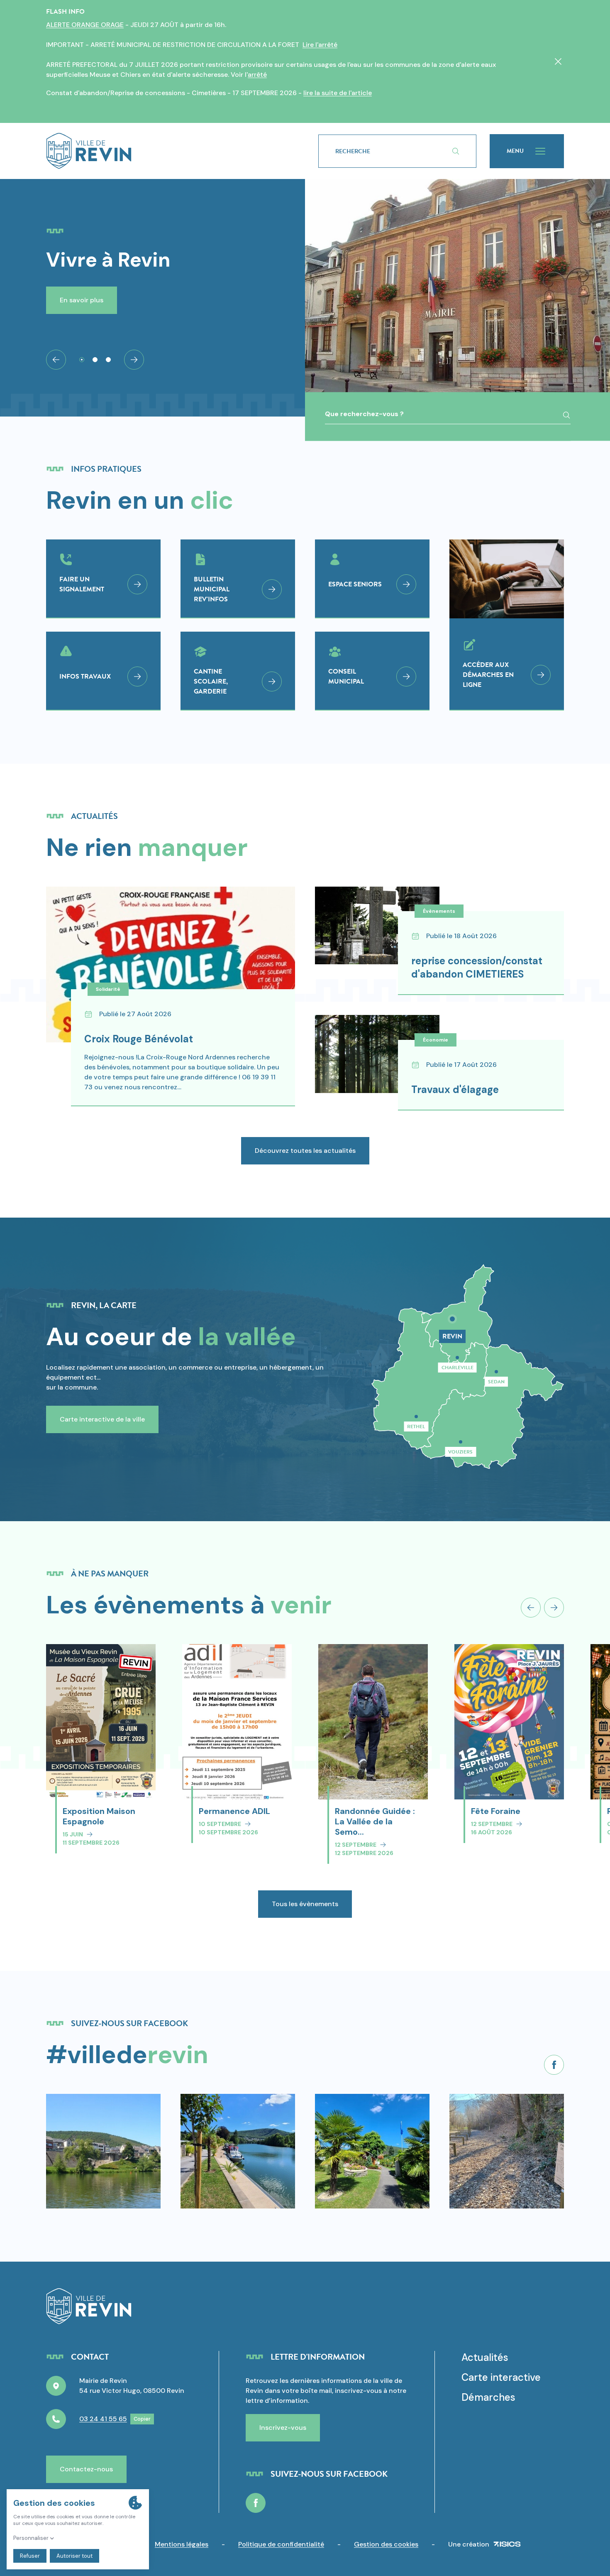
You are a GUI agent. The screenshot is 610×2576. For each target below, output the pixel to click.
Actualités (485, 2357)
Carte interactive (501, 2377)
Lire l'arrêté (320, 45)
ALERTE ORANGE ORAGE (85, 25)
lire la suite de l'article (338, 93)
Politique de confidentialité (281, 2544)
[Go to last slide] (56, 360)
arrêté (257, 75)
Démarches (488, 2397)
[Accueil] (169, 151)
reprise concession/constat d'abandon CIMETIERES (477, 967)
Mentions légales (182, 2544)
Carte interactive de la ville (102, 1419)
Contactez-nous (86, 2469)
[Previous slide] (531, 1608)
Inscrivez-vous (283, 2428)
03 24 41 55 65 (103, 2419)
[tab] (82, 360)
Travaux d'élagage (455, 1089)
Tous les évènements (305, 1904)
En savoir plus (82, 300)
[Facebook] (554, 2065)
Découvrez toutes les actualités (305, 1151)
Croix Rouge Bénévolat (139, 1039)
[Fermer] (558, 61)
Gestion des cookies (386, 2544)
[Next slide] (134, 360)
